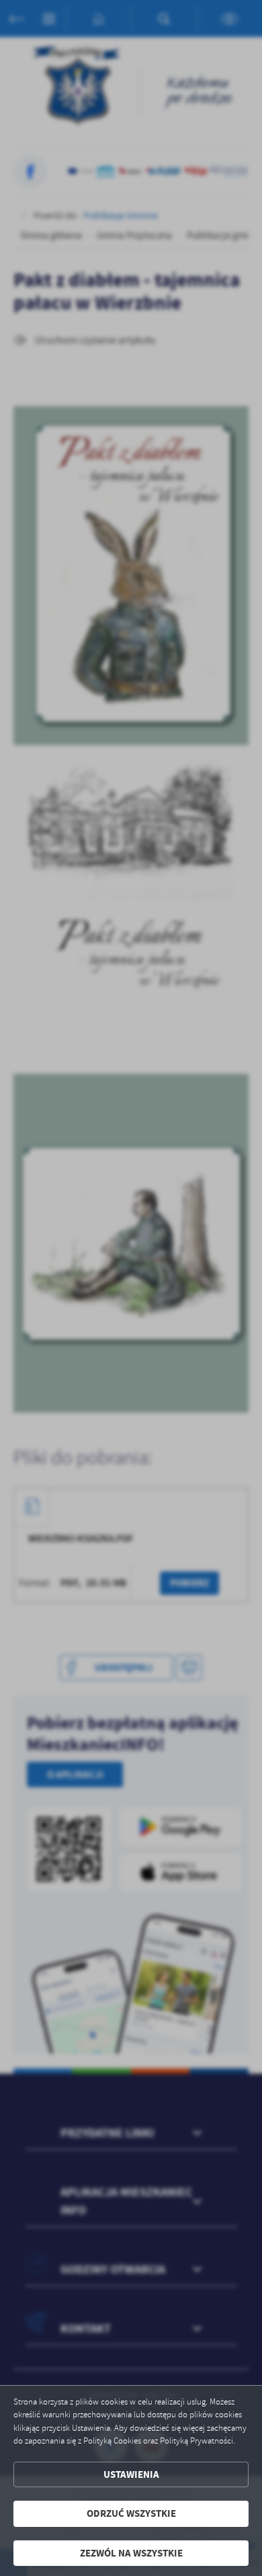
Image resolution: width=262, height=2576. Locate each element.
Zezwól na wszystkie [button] (131, 2553)
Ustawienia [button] (131, 2474)
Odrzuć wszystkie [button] (131, 2513)
